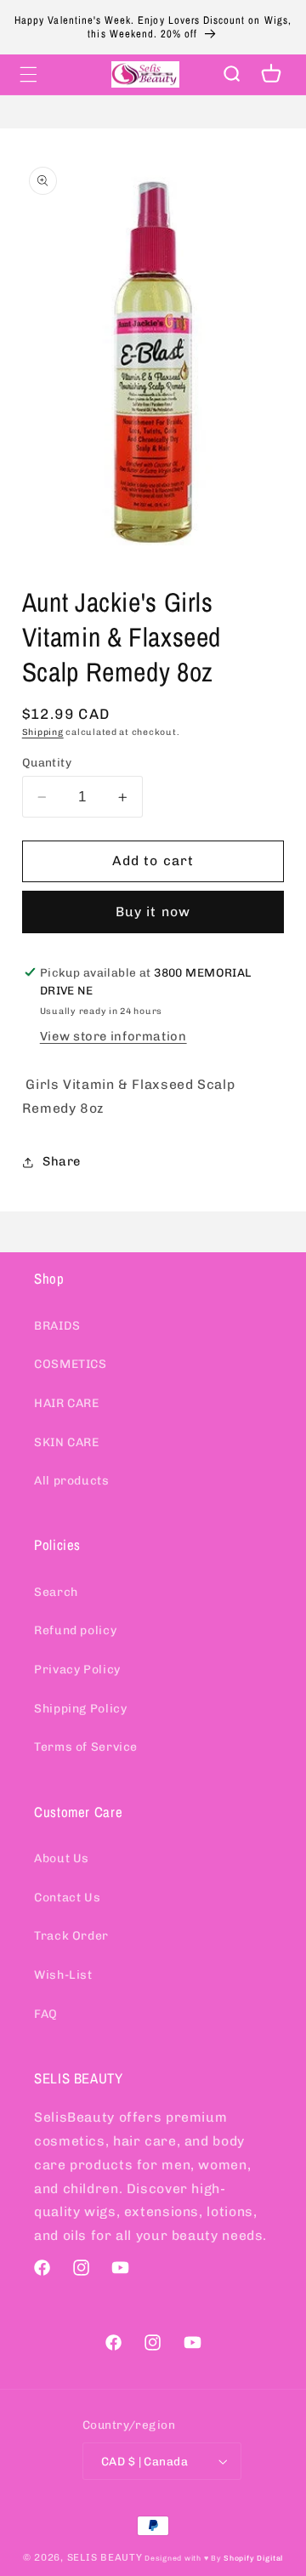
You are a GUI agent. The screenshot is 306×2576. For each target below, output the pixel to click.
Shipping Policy (80, 1709)
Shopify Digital (253, 2558)
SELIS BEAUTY (105, 2557)
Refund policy (75, 1630)
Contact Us (67, 1898)
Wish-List (63, 1975)
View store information (113, 1036)
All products (72, 1481)
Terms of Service (86, 1747)
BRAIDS (57, 1326)
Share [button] (62, 1161)
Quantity (47, 762)
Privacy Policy (77, 1670)
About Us (62, 1858)
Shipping (43, 732)
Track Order (71, 1936)
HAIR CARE (67, 1403)
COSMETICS (71, 1364)
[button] (28, 74)
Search (56, 1592)
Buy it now (153, 912)
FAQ (46, 2014)
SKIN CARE (67, 1442)
